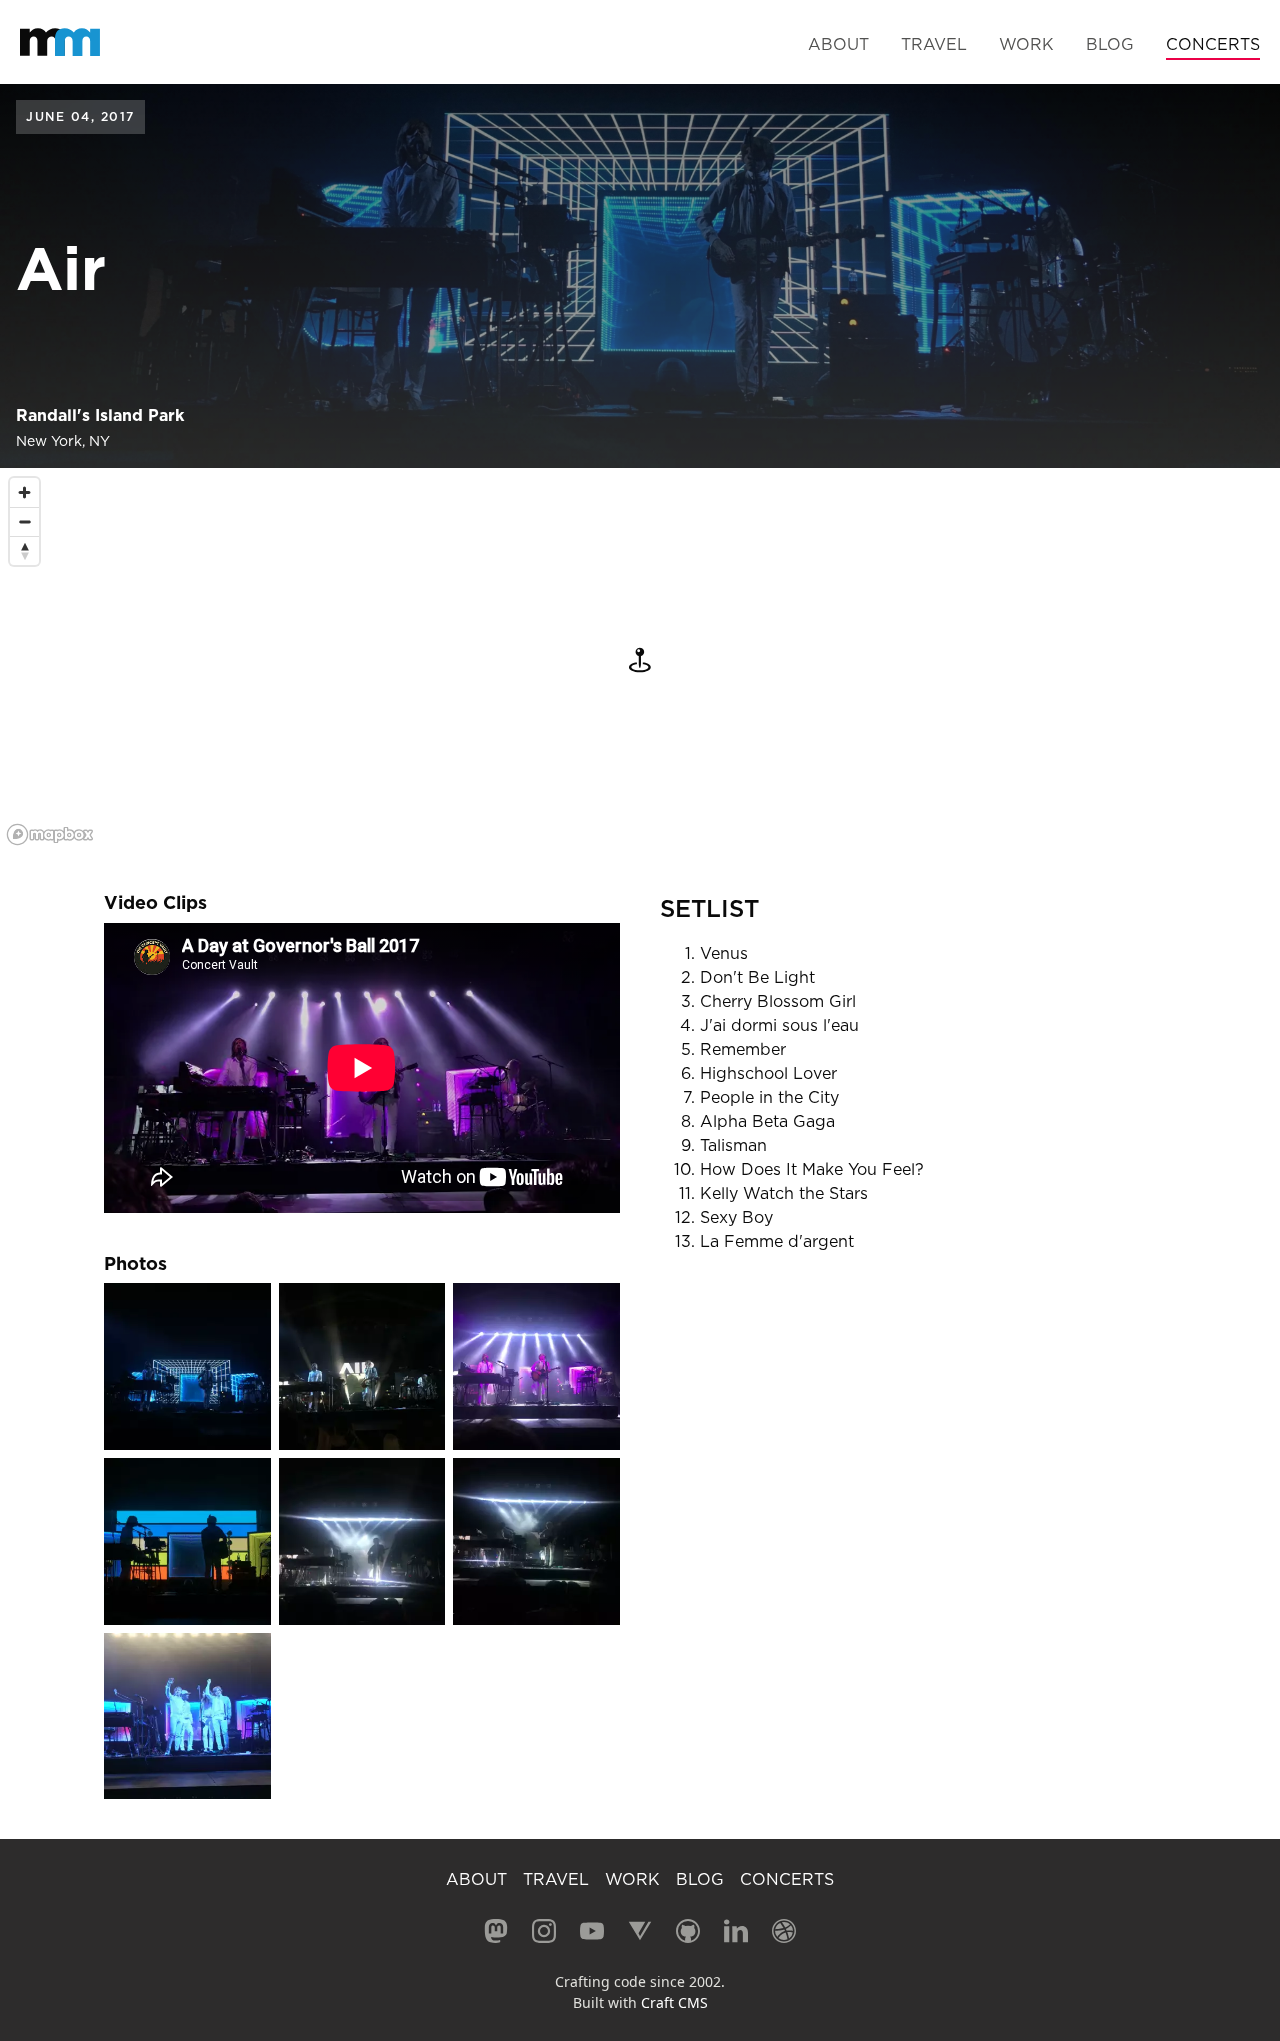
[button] (640, 660)
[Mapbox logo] (50, 834)
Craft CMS (674, 2002)
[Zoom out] (24, 521)
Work (1026, 44)
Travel (934, 44)
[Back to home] (60, 42)
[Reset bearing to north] (24, 550)
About (838, 44)
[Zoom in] (24, 492)
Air (61, 268)
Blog (1110, 44)
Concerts (1213, 44)
